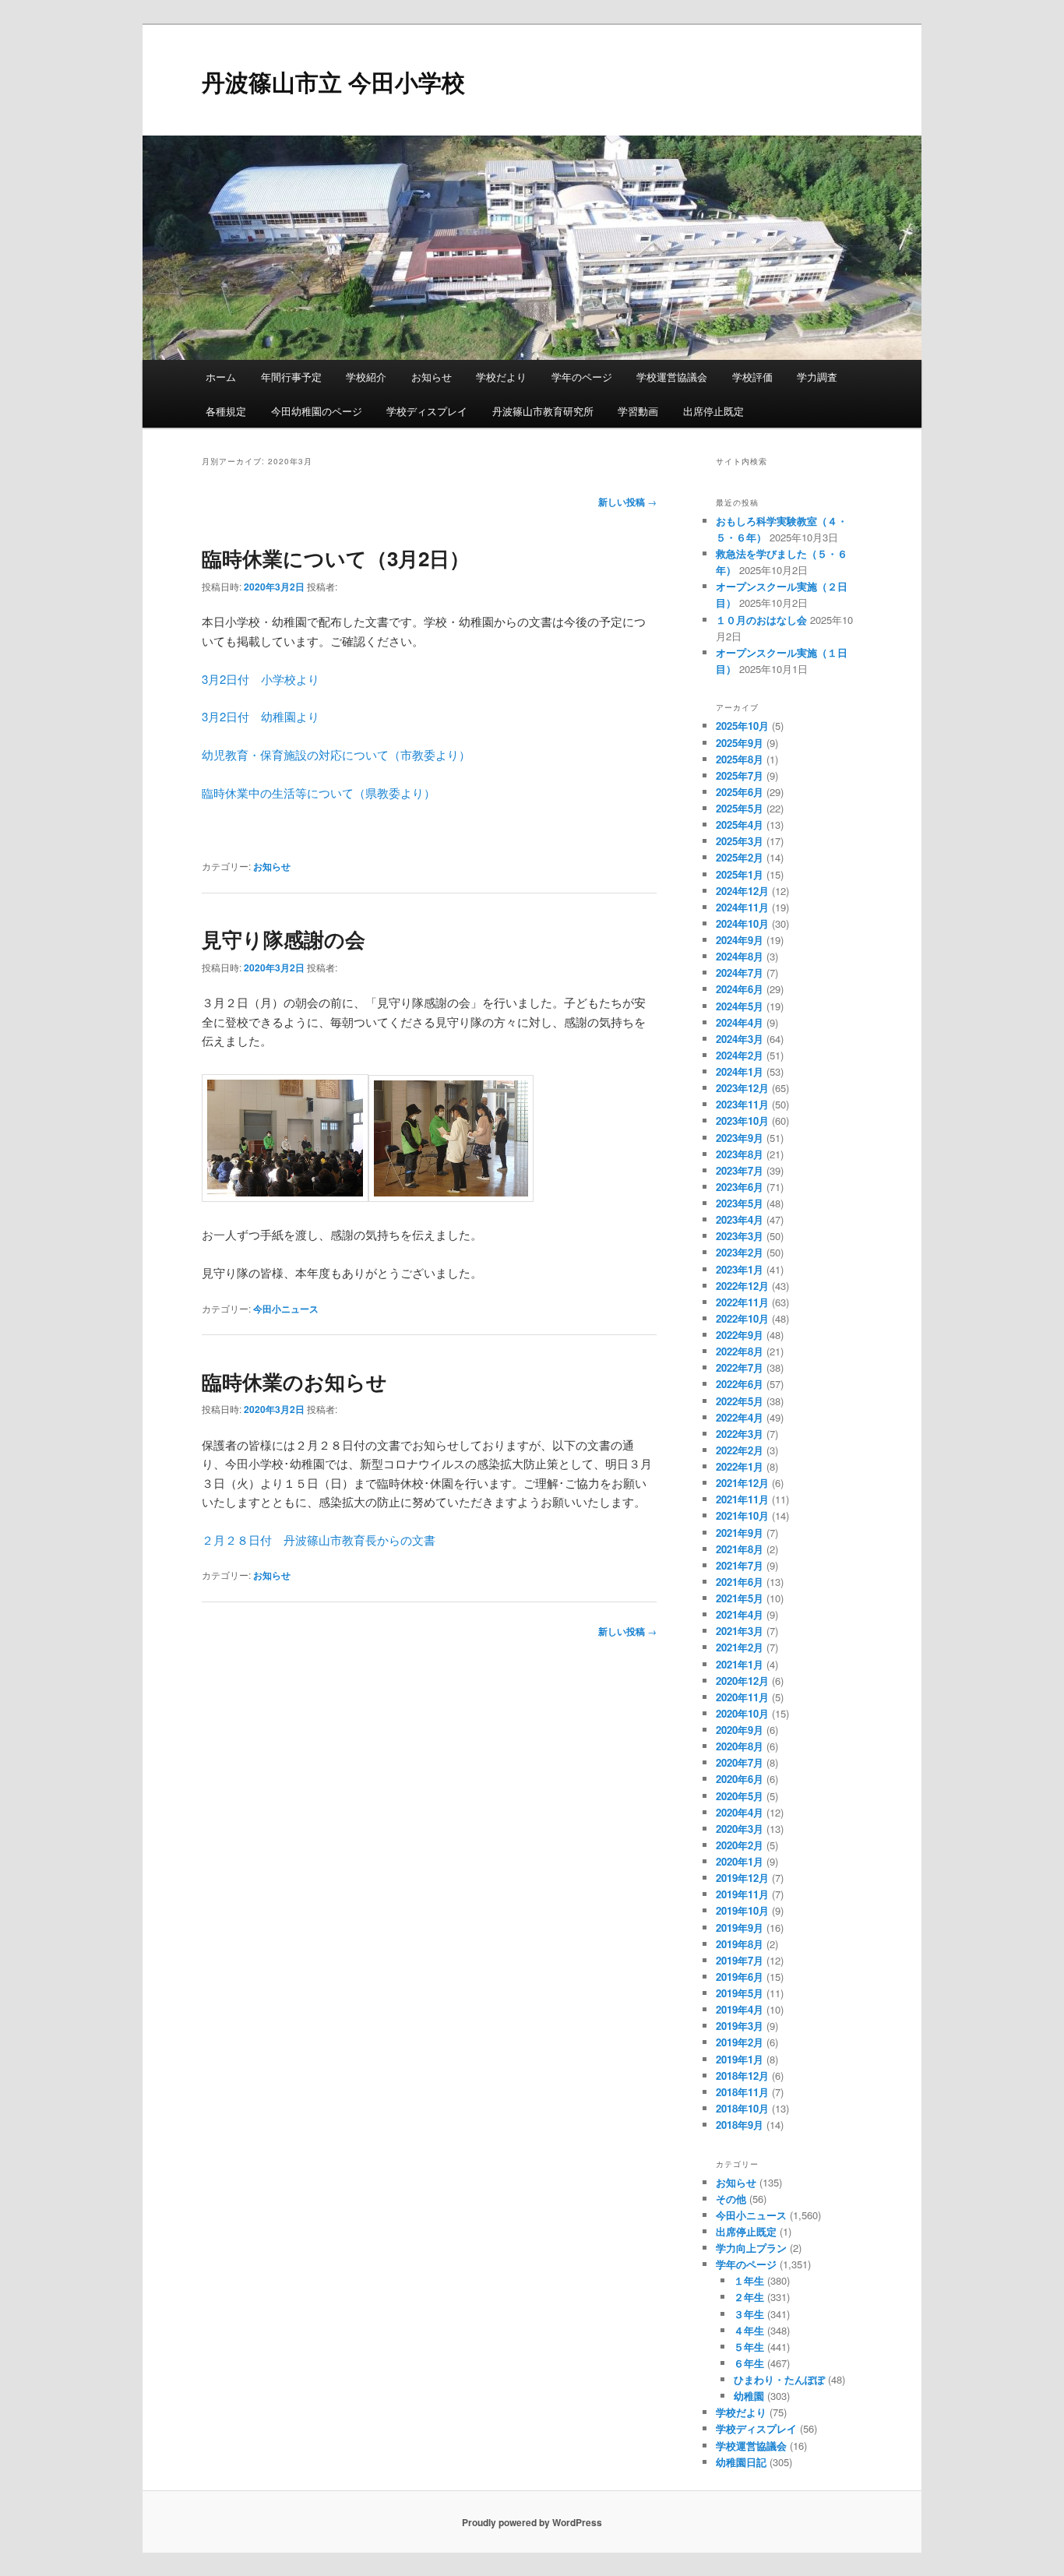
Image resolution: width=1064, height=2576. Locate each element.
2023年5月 (740, 1203)
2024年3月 (740, 1039)
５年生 (749, 2347)
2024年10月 (742, 923)
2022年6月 (740, 1384)
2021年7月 (740, 1565)
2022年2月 (740, 1450)
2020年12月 (742, 1681)
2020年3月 (740, 1829)
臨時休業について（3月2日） (346, 558)
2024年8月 (740, 956)
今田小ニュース (286, 1309)
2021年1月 (740, 1664)
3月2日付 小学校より (261, 679)
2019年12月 (742, 1878)
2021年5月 (740, 1598)
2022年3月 (740, 1434)
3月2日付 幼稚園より (261, 716)
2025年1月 (740, 874)
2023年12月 (742, 1088)
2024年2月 (740, 1055)
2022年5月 (740, 1401)
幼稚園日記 (741, 2462)
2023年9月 (740, 1138)
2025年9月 (740, 743)
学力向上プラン (751, 2248)
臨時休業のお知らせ (294, 1381)
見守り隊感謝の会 (284, 939)
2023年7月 (740, 1170)
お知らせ (432, 377)
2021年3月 (740, 1631)
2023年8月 (740, 1154)
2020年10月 (742, 1713)
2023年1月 (740, 1269)
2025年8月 (740, 759)
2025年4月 (740, 825)
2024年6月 (740, 989)
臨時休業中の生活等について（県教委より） (319, 793)
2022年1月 (740, 1466)
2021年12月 (742, 1483)
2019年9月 (740, 1928)
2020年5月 (740, 1796)
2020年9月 (740, 1730)
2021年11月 (742, 1499)
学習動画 (638, 411)
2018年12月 (742, 2076)
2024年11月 (742, 907)
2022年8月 (740, 1351)
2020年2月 (740, 1845)
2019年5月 (740, 1993)
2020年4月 (740, 1812)
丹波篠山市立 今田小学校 (333, 81)
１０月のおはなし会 (761, 620)
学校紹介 (366, 377)
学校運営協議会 (672, 377)
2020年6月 (740, 1779)
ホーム (221, 377)
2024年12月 (742, 891)
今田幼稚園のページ (317, 411)
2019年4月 (740, 2009)
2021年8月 (740, 1549)
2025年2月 (740, 857)
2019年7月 (740, 1960)
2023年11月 (742, 1104)
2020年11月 (742, 1697)
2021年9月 (740, 1533)
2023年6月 (740, 1187)
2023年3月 (740, 1236)
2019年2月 (740, 2042)
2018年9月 (740, 2125)
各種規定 (226, 411)
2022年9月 (740, 1335)
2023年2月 (740, 1252)
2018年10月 (742, 2108)
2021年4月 (740, 1614)
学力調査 (817, 377)
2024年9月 (740, 940)
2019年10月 (742, 1910)
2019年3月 (740, 2026)
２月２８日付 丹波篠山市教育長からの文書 (319, 1540)
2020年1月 (740, 1861)
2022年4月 (740, 1417)
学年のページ (582, 377)
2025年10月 (742, 726)
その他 (731, 2199)
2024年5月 (740, 1006)
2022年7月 (740, 1367)
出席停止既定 (713, 411)
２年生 (749, 2297)
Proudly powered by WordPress (532, 2522)
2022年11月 (742, 1302)
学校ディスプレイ (427, 411)
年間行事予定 (291, 377)
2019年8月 (740, 1944)
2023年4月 (740, 1219)
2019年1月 (740, 2059)
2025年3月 (740, 841)
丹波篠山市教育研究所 (543, 411)
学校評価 (752, 377)
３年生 (749, 2314)
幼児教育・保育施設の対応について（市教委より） (336, 754)
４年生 (749, 2330)
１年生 (749, 2280)
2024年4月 (740, 1022)
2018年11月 (742, 2092)
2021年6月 (740, 1582)
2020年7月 (740, 1762)
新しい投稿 (627, 502)
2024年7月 (740, 973)
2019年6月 (740, 1977)
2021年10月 (742, 1515)
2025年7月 (740, 775)
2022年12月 (742, 1286)
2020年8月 (740, 1746)
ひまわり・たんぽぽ (779, 2379)
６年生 (749, 2363)
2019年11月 (742, 1894)
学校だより (501, 377)
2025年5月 (740, 808)
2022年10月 (742, 1318)
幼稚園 (749, 2396)
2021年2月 (740, 1647)
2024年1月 (740, 1071)
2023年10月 (742, 1121)
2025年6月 (740, 792)
